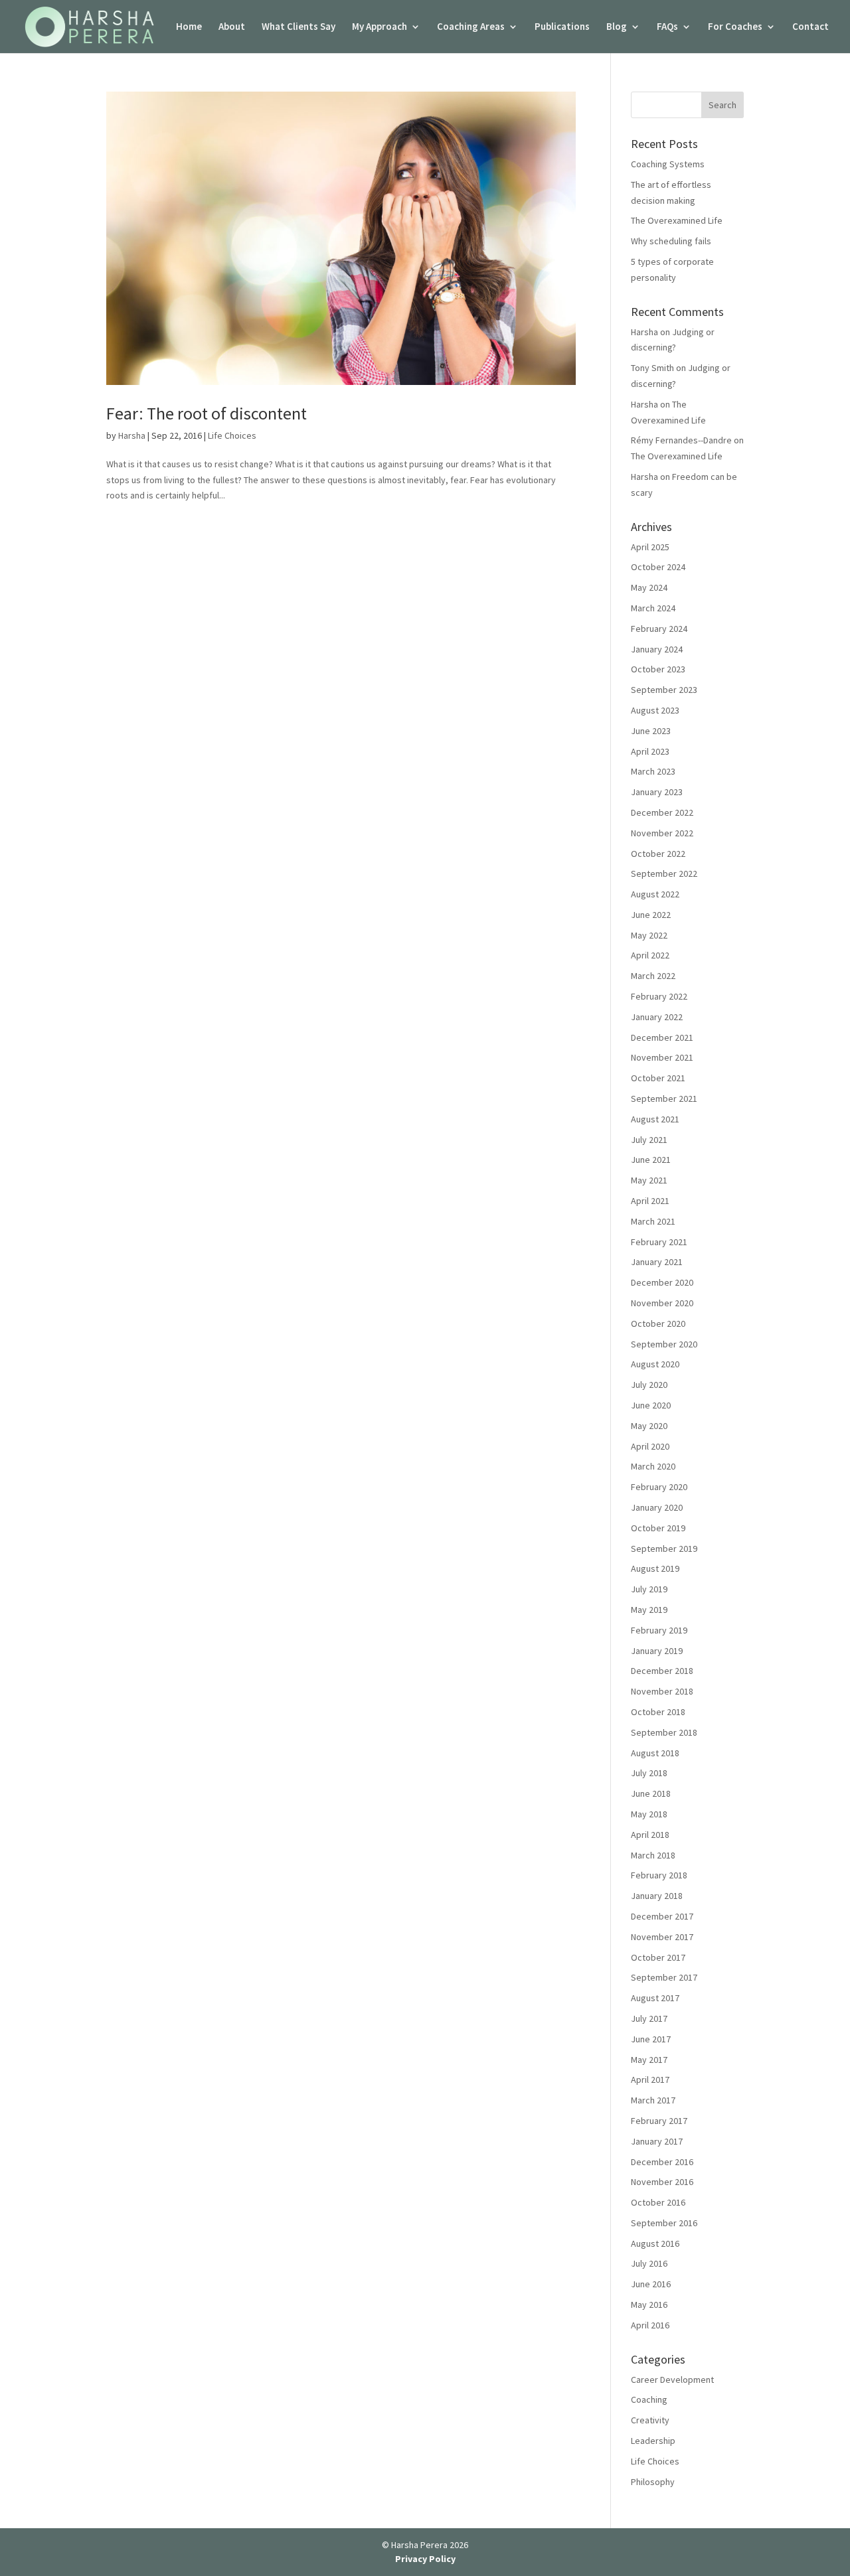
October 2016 (658, 2202)
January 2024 (657, 649)
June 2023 (651, 731)
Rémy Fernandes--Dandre (681, 440)
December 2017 (662, 1916)
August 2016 (655, 2243)
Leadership (653, 2441)
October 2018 (658, 1712)
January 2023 (657, 792)
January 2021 (657, 1262)
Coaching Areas (471, 27)
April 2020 (650, 1446)
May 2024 (649, 587)
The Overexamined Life (677, 220)
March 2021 (653, 1221)
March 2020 (653, 1466)
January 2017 (657, 2141)
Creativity (650, 2420)
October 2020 (658, 1324)
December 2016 (662, 2162)
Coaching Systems (668, 164)
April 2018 (650, 1835)
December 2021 (662, 1037)
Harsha (132, 435)
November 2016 (662, 2182)
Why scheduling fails (671, 241)
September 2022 (664, 873)
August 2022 (655, 894)
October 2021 (658, 1078)
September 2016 (664, 2223)
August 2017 (655, 1998)
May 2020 (649, 1426)
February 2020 (659, 1487)
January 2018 (657, 1896)
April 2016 (650, 2325)
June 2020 (651, 1405)
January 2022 (657, 1017)
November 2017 (662, 1937)
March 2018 (653, 1855)
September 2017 (664, 1977)
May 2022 (649, 935)
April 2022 (650, 955)
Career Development (672, 2380)
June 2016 (651, 2284)
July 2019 (649, 1589)
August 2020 (655, 1364)
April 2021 (650, 1201)
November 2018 (662, 1691)
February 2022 (659, 996)
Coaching (649, 2399)
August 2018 (655, 1753)
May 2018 (649, 1814)
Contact (810, 27)
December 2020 (662, 1282)
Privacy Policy (425, 2559)
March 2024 (653, 608)
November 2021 (662, 1057)
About (232, 27)
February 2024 (659, 629)
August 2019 (655, 1568)
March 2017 (653, 2100)
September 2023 (664, 690)
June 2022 (651, 915)
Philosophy (653, 2482)
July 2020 (649, 1385)
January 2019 (657, 1651)
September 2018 (664, 1732)
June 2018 (651, 1793)
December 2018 (662, 1671)
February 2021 (659, 1242)
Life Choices (232, 435)
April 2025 (650, 547)
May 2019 (649, 1610)
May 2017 (649, 2060)
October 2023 (658, 669)
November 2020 (662, 1303)
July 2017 (649, 2018)
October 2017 (658, 1957)
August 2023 (655, 710)
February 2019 (659, 1630)
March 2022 (653, 976)
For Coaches (735, 27)
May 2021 (649, 1180)
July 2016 (649, 2263)
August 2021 (655, 1119)
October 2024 (658, 567)
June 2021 (651, 1160)
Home (189, 27)
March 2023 (653, 771)
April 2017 (650, 2080)
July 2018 (649, 1773)
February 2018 (659, 1875)
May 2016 (649, 2305)
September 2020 (664, 1344)
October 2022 (658, 854)
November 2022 (662, 833)
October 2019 (658, 1528)
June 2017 (651, 2039)
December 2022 (662, 812)
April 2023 (650, 751)
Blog (617, 27)
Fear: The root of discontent (207, 413)
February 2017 (659, 2121)
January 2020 (657, 1507)
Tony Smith (652, 368)
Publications (562, 27)
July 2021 (649, 1140)
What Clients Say (298, 27)
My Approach (380, 27)
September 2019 (664, 1549)
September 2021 (664, 1099)
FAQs (667, 27)
